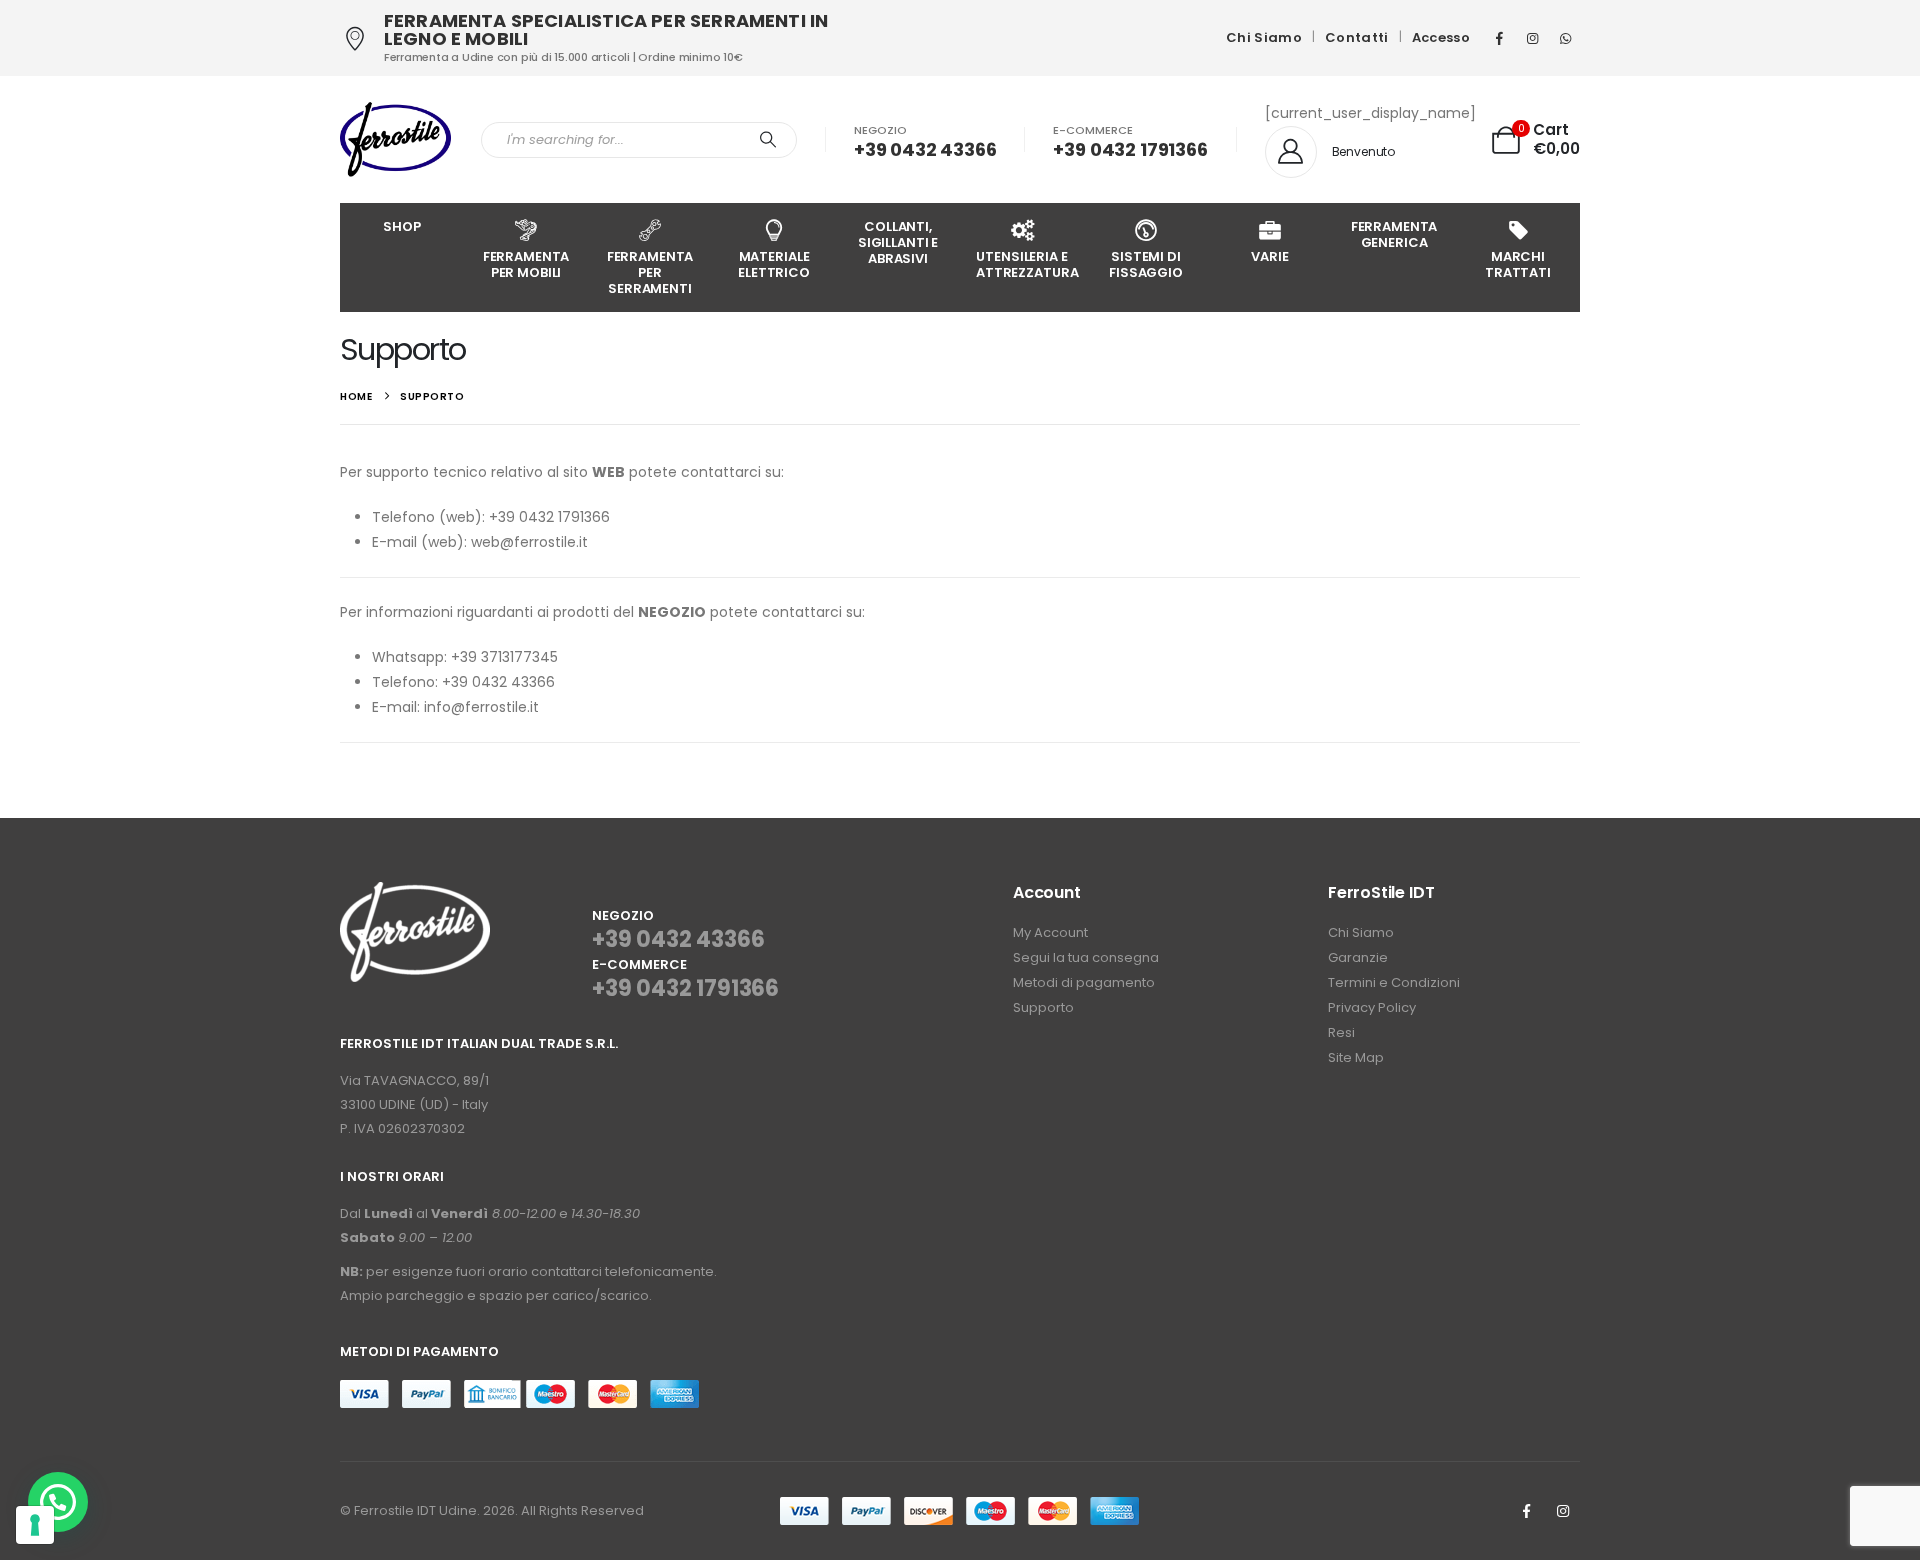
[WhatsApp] (1565, 38)
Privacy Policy (1372, 1007)
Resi (1341, 1032)
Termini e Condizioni (1394, 982)
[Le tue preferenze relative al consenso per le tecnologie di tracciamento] (35, 1525)
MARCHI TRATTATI (1518, 264)
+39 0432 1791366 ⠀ (685, 1004)
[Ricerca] (768, 140)
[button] (58, 1502)
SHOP (401, 226)
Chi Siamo (1264, 37)
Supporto (1043, 1007)
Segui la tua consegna (1086, 957)
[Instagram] (1532, 38)
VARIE (1269, 256)
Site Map (1356, 1057)
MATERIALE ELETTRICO (774, 264)
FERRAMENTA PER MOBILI (526, 264)
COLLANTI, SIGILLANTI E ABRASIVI (898, 242)
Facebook (1526, 1511)
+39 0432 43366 (678, 939)
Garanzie (1358, 957)
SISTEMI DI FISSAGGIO (1146, 264)
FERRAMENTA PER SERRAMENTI (650, 272)
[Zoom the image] (415, 893)
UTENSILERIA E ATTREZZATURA (1027, 264)
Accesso (1441, 37)
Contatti (1357, 37)
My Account (1050, 932)
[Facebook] (1499, 38)
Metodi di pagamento (1084, 982)
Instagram (1563, 1511)
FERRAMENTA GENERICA (1394, 234)
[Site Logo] (395, 139)
